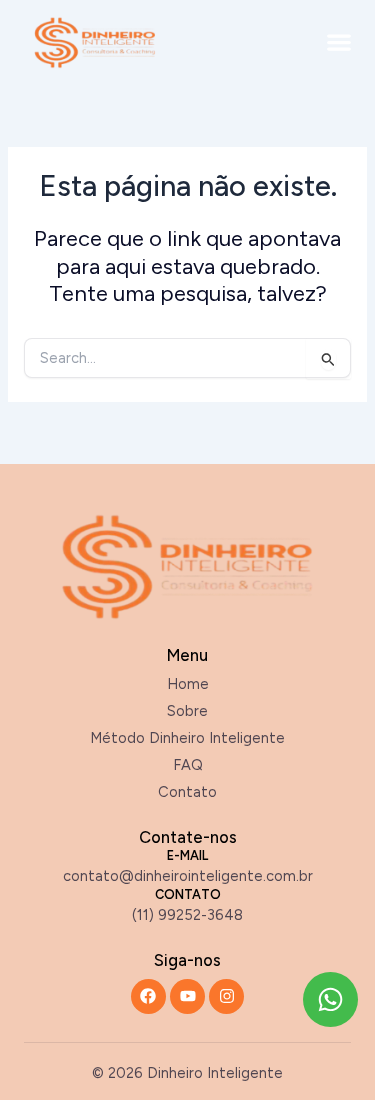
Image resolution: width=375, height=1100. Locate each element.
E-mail (187, 855)
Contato (188, 894)
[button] (339, 42)
